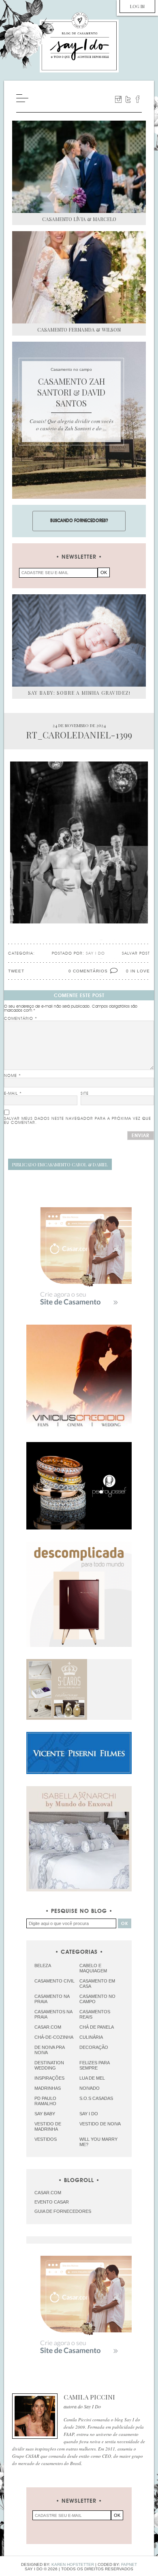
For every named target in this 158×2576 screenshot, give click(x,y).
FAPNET (129, 2564)
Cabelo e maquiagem (93, 1968)
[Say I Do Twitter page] (128, 99)
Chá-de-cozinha (54, 2037)
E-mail (13, 1093)
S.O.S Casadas (96, 2098)
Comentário (21, 1019)
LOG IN (137, 6)
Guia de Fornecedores (63, 2211)
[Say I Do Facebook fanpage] (138, 99)
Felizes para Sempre (94, 2065)
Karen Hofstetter (73, 2564)
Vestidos (46, 2139)
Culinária (91, 2037)
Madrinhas (48, 2088)
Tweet (16, 971)
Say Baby (45, 2114)
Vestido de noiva (100, 2124)
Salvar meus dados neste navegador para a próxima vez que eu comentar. (78, 1121)
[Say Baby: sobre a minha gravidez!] (79, 640)
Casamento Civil (54, 1981)
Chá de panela (97, 2027)
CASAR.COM (48, 2193)
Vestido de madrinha (48, 2126)
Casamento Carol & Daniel (60, 1165)
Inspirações (49, 2078)
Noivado (90, 2088)
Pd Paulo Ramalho (45, 2101)
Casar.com (48, 2027)
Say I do (89, 2114)
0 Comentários (88, 971)
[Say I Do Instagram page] (118, 99)
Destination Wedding (49, 2065)
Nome (13, 1076)
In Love (140, 971)
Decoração (94, 2047)
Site (85, 1093)
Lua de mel (92, 2078)
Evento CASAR (52, 2202)
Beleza (43, 1966)
